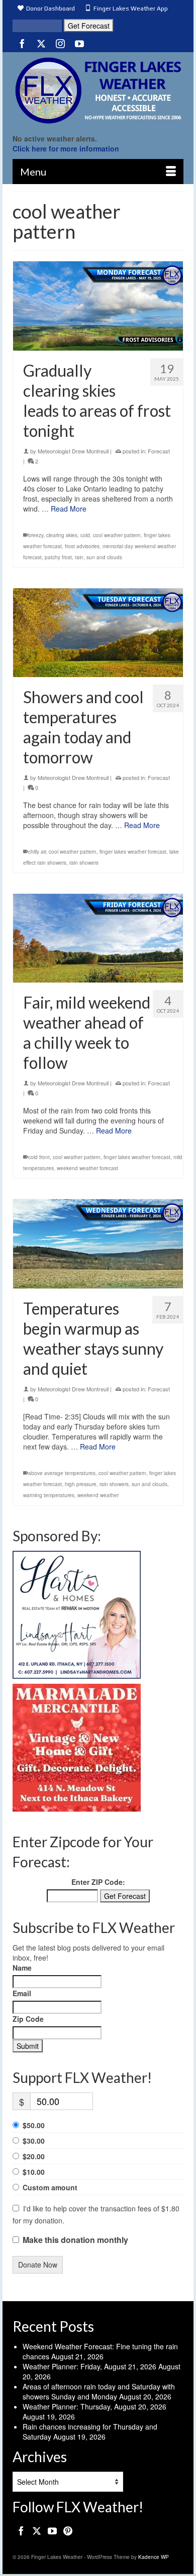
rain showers (84, 863)
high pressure (81, 1484)
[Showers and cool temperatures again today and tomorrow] (98, 633)
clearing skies (62, 535)
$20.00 (34, 2156)
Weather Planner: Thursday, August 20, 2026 (94, 2406)
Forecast (159, 451)
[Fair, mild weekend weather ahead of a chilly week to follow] (98, 938)
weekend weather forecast (87, 1168)
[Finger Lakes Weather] (98, 90)
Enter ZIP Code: (98, 1882)
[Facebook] (22, 43)
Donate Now (38, 2265)
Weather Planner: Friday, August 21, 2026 (89, 2366)
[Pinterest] (68, 2530)
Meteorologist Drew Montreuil (73, 451)
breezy (36, 535)
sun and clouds (104, 557)
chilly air (37, 852)
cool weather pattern (117, 535)
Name (22, 1968)
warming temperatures (49, 1495)
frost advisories (82, 546)
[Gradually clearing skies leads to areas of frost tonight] (98, 306)
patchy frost (58, 557)
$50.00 (34, 2125)
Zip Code (28, 2019)
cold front (39, 1157)
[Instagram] (60, 43)
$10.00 (34, 2172)
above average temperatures (62, 1473)
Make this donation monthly (75, 2240)
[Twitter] (41, 43)
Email (22, 1993)
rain (79, 557)
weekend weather (98, 1495)
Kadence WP (154, 2557)
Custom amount (50, 2187)
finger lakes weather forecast (133, 852)
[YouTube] (79, 43)
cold (85, 535)
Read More (69, 509)
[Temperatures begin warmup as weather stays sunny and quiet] (98, 1244)
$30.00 (34, 2141)
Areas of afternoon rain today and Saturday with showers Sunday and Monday (99, 2391)
